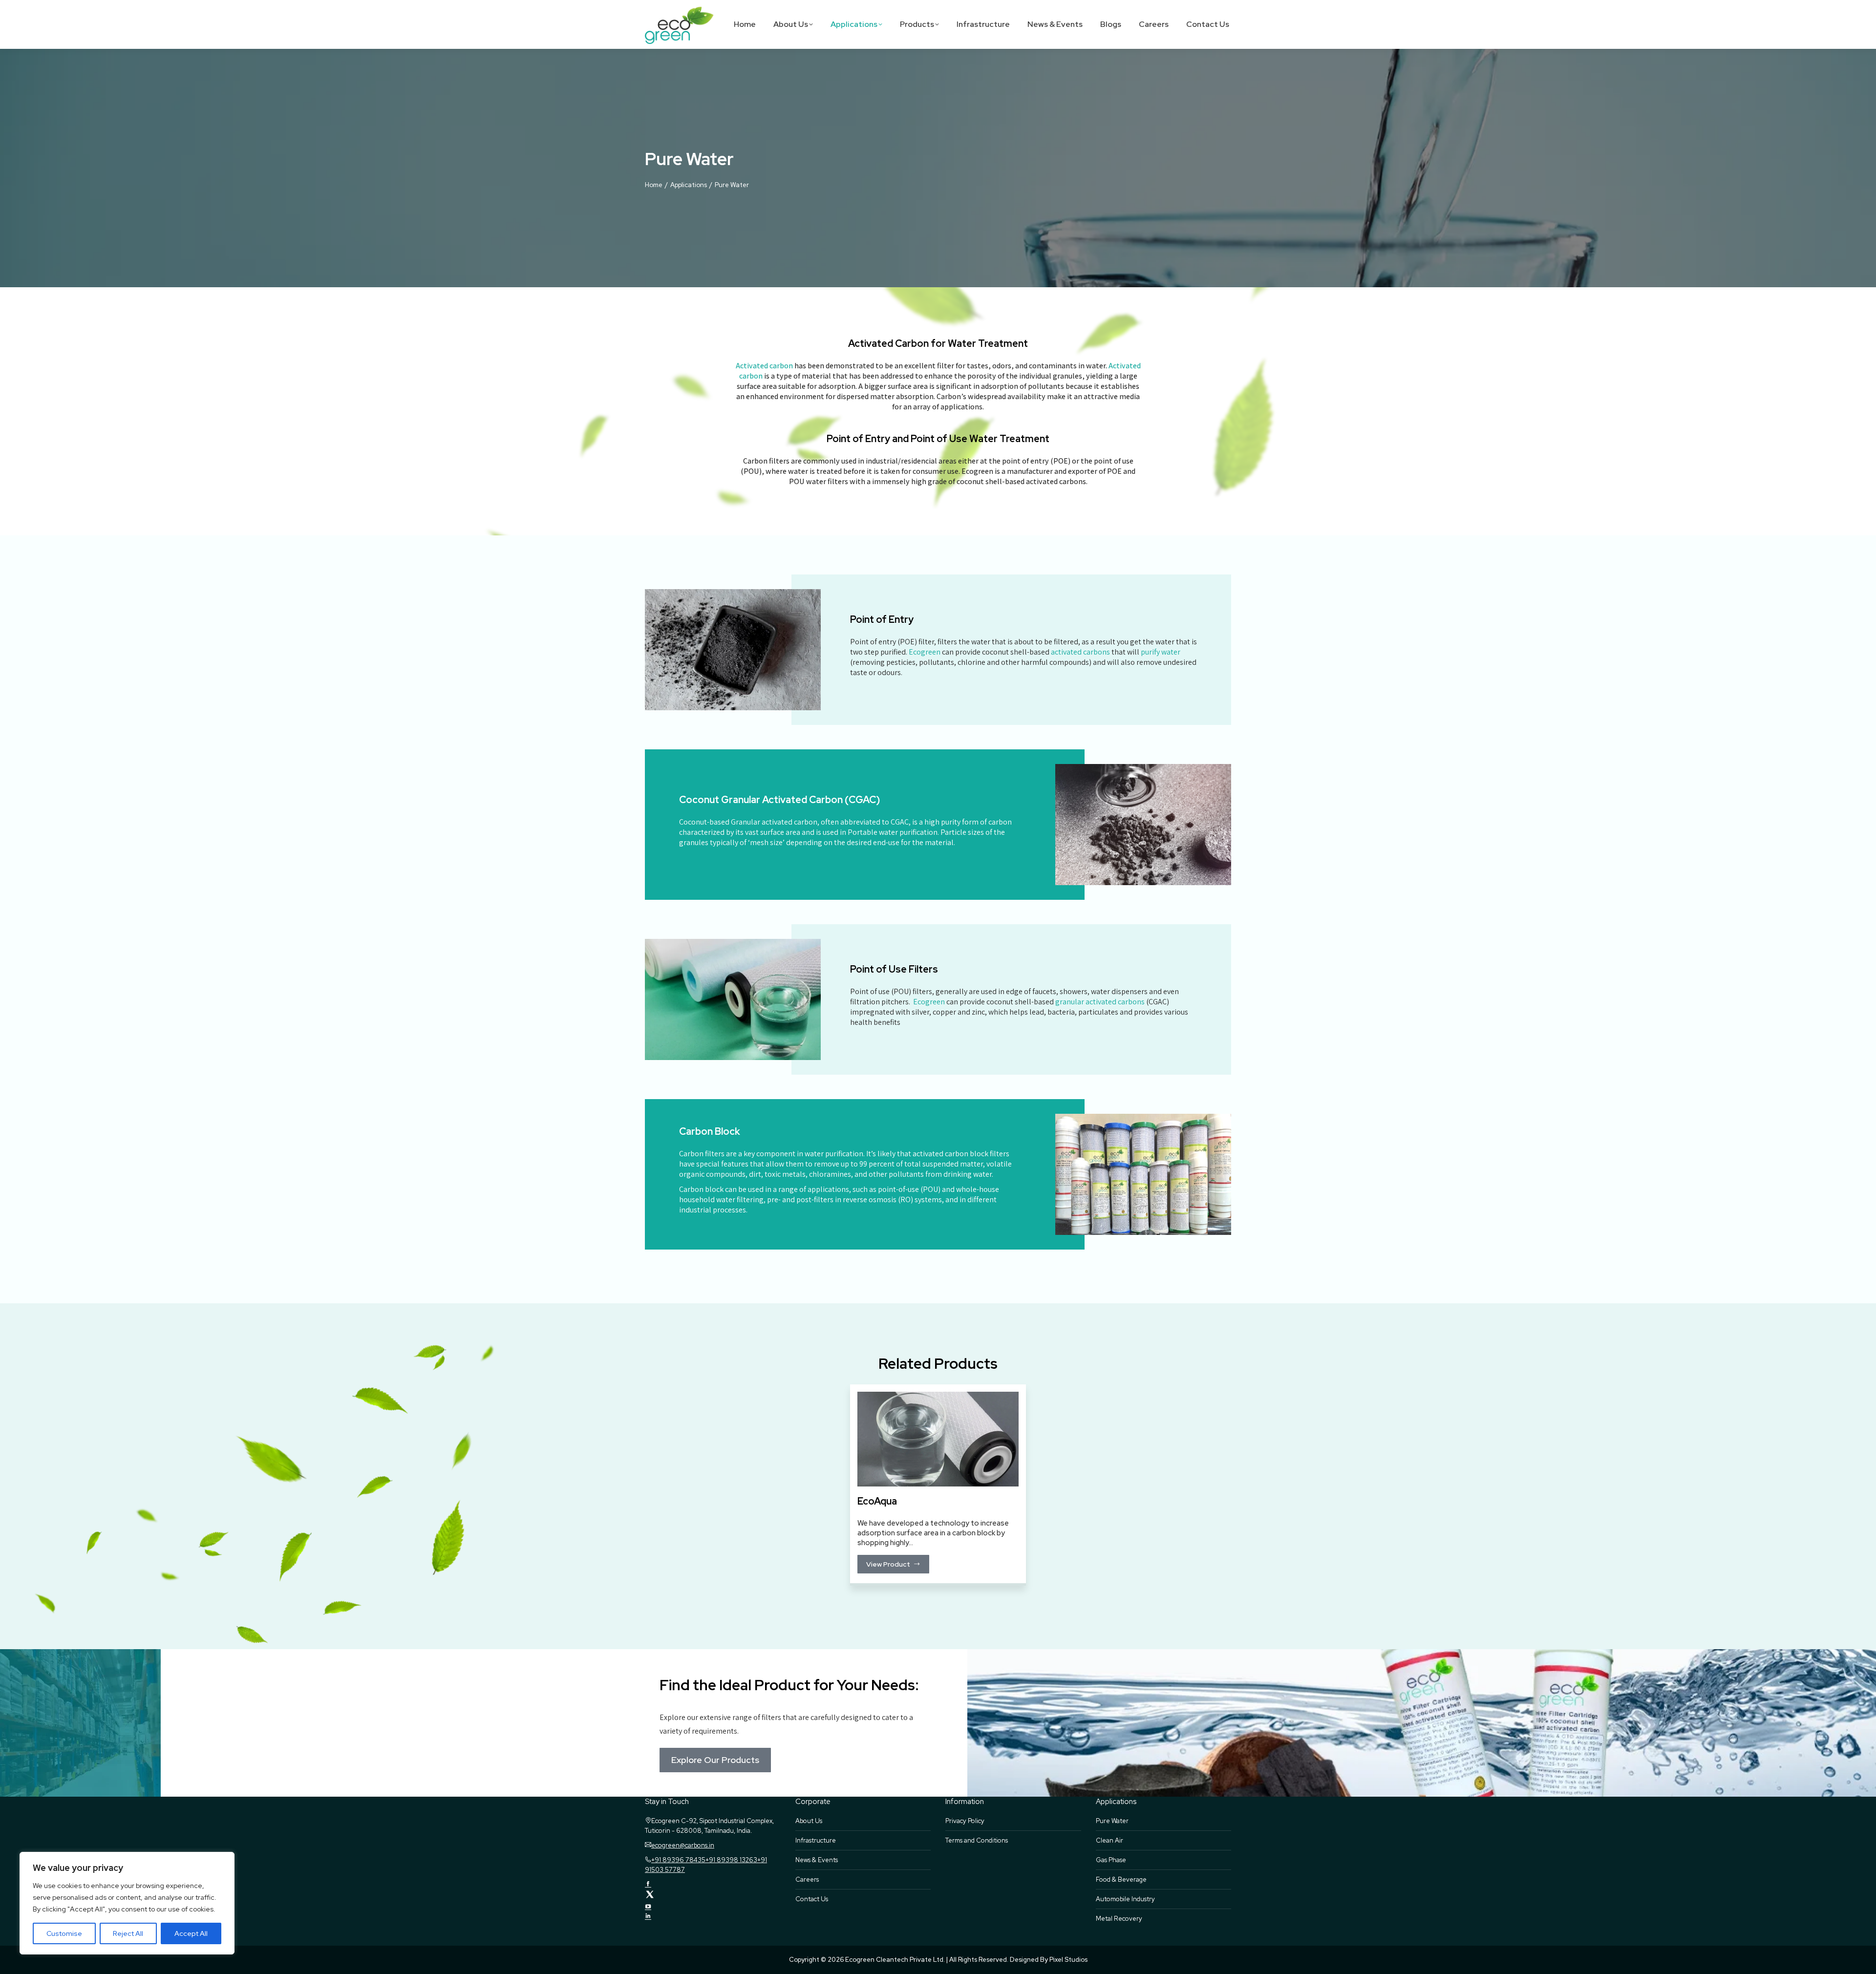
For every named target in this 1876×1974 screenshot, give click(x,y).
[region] (127, 1903)
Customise (64, 1933)
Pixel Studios (1068, 1960)
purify (1150, 652)
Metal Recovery (1119, 1919)
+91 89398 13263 (731, 1860)
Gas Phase (1111, 1860)
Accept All (191, 1933)
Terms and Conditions (977, 1840)
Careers (807, 1879)
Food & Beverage (1121, 1879)
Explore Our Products (715, 1760)
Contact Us (812, 1899)
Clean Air (1109, 1840)
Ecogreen (925, 652)
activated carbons (1080, 652)
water (1171, 652)
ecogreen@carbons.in (683, 1845)
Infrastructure (816, 1840)
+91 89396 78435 (678, 1860)
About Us (809, 1821)
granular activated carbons (1101, 1002)
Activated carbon (764, 366)
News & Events (817, 1860)
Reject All (128, 1933)
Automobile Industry (1125, 1899)
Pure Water (1112, 1821)
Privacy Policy (965, 1821)
